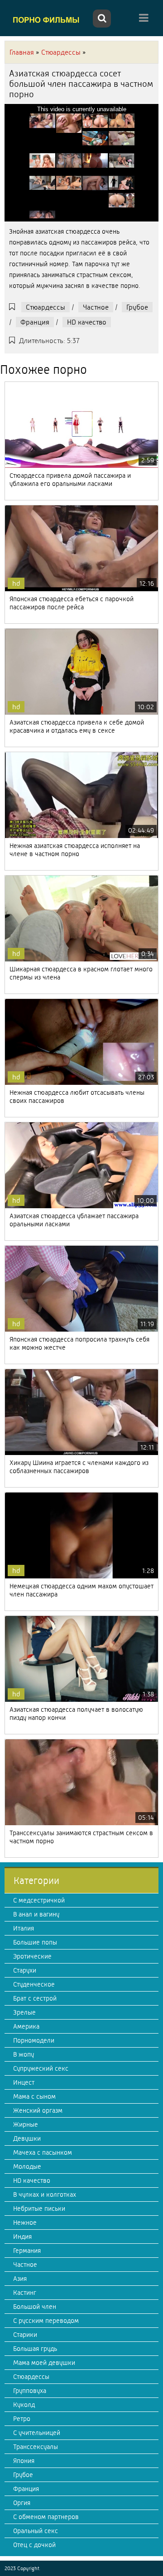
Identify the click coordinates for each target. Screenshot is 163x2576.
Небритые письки (39, 2209)
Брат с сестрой (35, 1998)
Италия (24, 1928)
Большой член (35, 2307)
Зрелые (24, 2012)
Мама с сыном (34, 2096)
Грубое (137, 307)
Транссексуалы (36, 2447)
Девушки (27, 2138)
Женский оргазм (38, 2110)
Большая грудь (35, 2349)
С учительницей (37, 2433)
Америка (26, 2026)
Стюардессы (46, 307)
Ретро (22, 2419)
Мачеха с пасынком (43, 2152)
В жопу (24, 2054)
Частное (96, 307)
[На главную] (48, 19)
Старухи (25, 1970)
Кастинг (25, 2293)
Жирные (26, 2124)
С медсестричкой (39, 1900)
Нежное (25, 2223)
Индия (22, 2237)
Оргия (22, 2503)
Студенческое (34, 1984)
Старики (25, 2335)
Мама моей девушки (44, 2363)
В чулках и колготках (45, 2195)
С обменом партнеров (46, 2517)
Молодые (27, 2166)
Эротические (32, 1956)
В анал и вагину (36, 1914)
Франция (35, 322)
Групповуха (30, 2391)
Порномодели (34, 2040)
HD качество (87, 322)
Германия (27, 2251)
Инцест (24, 2082)
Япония (24, 2461)
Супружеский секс (41, 2068)
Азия (20, 2279)
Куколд (24, 2405)
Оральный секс (36, 2531)
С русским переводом (46, 2321)
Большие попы (35, 1942)
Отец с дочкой (34, 2545)
